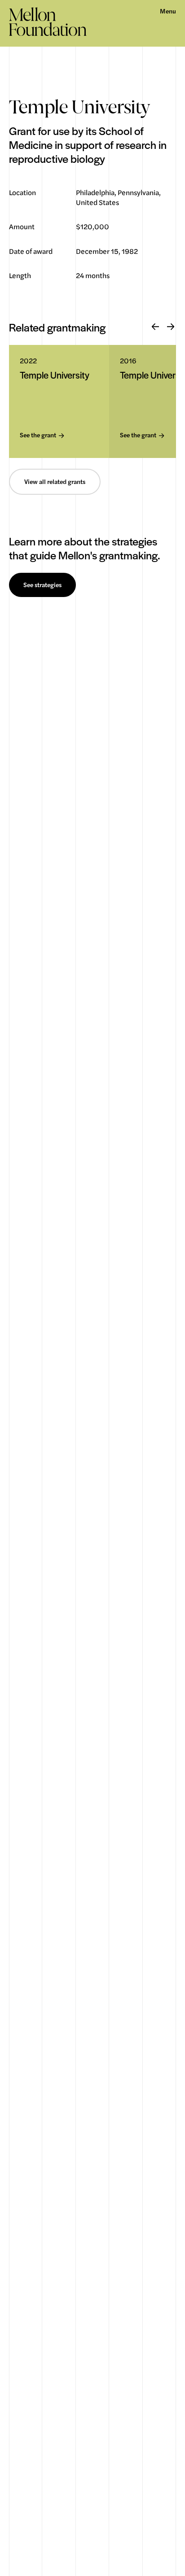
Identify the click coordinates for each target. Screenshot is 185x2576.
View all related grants (55, 482)
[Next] (171, 327)
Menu (168, 11)
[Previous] (155, 327)
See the (38, 435)
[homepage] (48, 22)
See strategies (42, 585)
